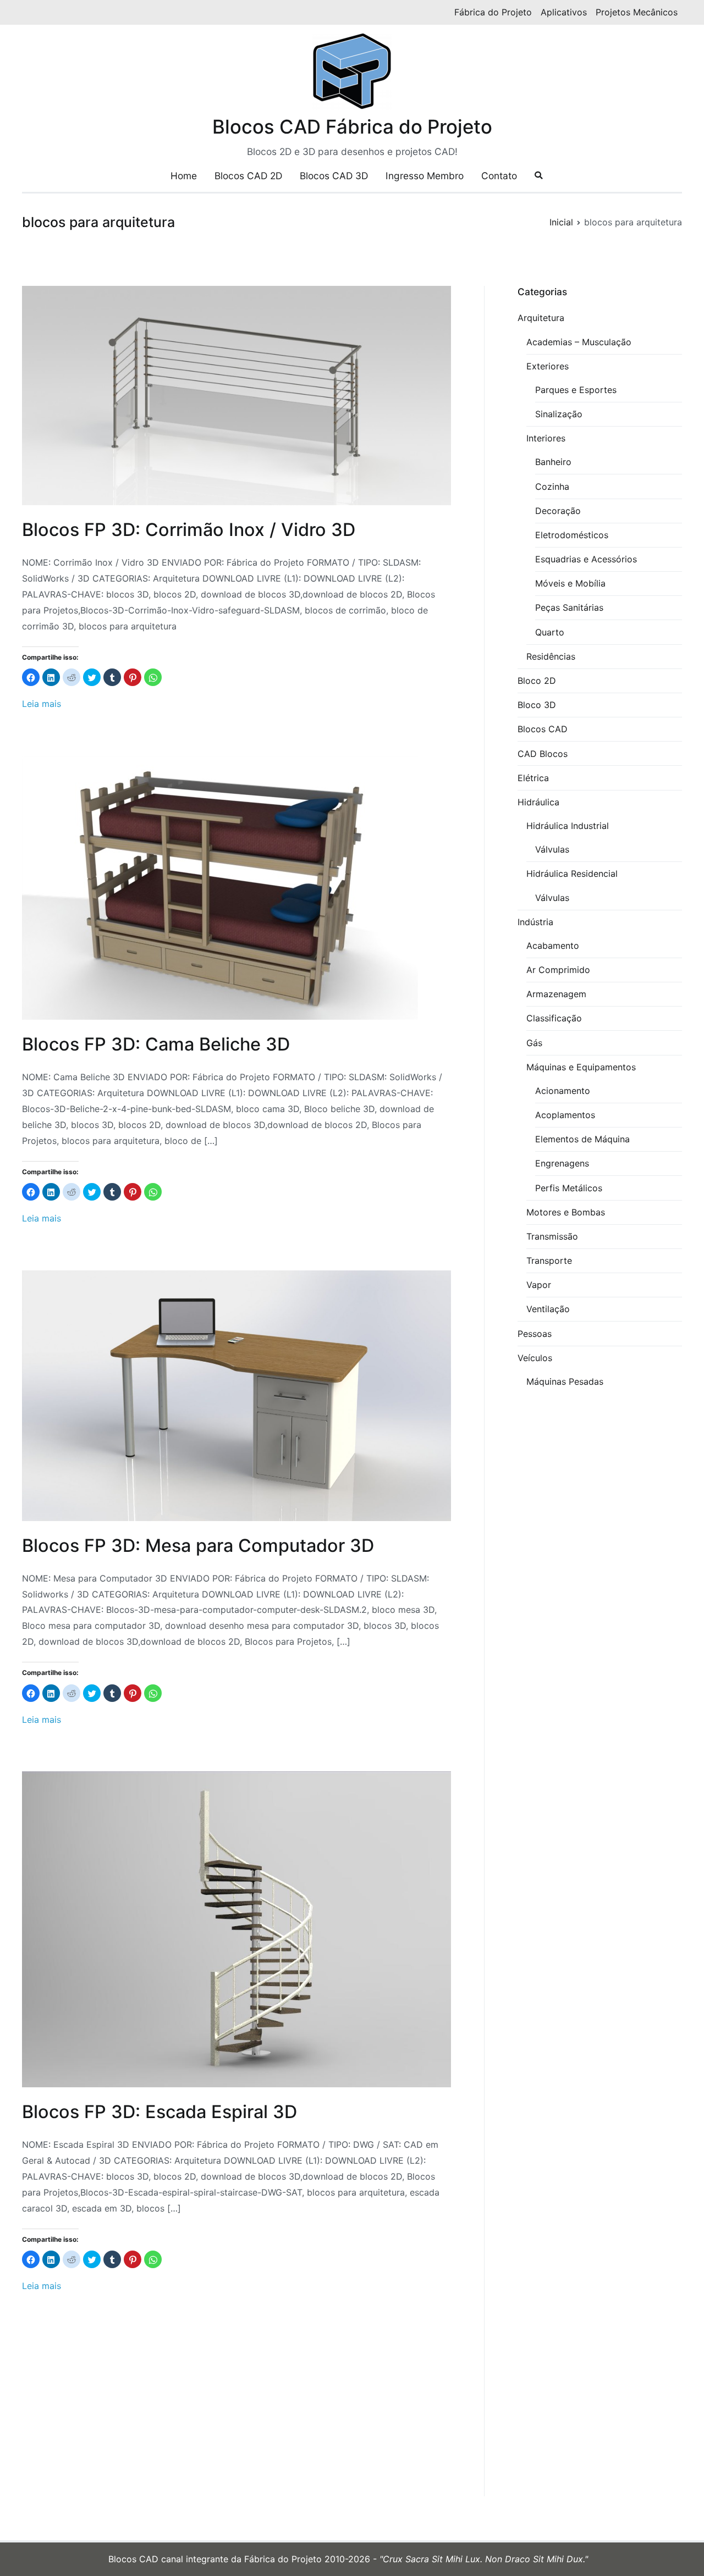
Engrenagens (562, 1163)
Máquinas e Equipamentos (581, 1067)
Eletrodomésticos (572, 535)
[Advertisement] (237, 2415)
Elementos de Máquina (582, 1139)
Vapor (539, 1285)
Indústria (535, 922)
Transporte (549, 1261)
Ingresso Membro (425, 176)
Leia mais (42, 704)
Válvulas (552, 849)
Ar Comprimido (558, 970)
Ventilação (548, 1309)
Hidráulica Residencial (572, 874)
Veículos (535, 1358)
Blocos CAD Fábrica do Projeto (352, 126)
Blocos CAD (543, 729)
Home (184, 176)
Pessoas (535, 1334)
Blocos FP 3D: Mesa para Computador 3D (198, 1546)
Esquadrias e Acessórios (586, 559)
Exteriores (548, 366)
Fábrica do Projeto (493, 12)
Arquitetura (541, 318)
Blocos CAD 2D (248, 176)
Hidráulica (538, 802)
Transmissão (552, 1236)
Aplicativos (564, 12)
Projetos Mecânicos (637, 12)
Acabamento (553, 946)
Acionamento (563, 1091)
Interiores (546, 438)
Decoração (558, 511)
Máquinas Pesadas (565, 1381)
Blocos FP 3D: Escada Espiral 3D (159, 2112)
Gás (534, 1043)
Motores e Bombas (566, 1212)
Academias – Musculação (579, 342)
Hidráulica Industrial (568, 826)
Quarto (550, 632)
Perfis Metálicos (569, 1188)
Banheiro (553, 462)
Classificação (554, 1018)
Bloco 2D (537, 681)
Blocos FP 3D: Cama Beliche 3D (156, 1044)
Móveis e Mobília (570, 583)
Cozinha (552, 487)
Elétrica (533, 778)
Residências (551, 656)
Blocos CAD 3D (334, 176)
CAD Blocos (543, 754)
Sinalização (559, 414)
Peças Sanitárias (569, 607)
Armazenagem (556, 994)
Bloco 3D (537, 705)
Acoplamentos (565, 1115)
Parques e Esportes (576, 390)
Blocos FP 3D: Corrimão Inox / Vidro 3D (189, 530)
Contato (499, 176)
